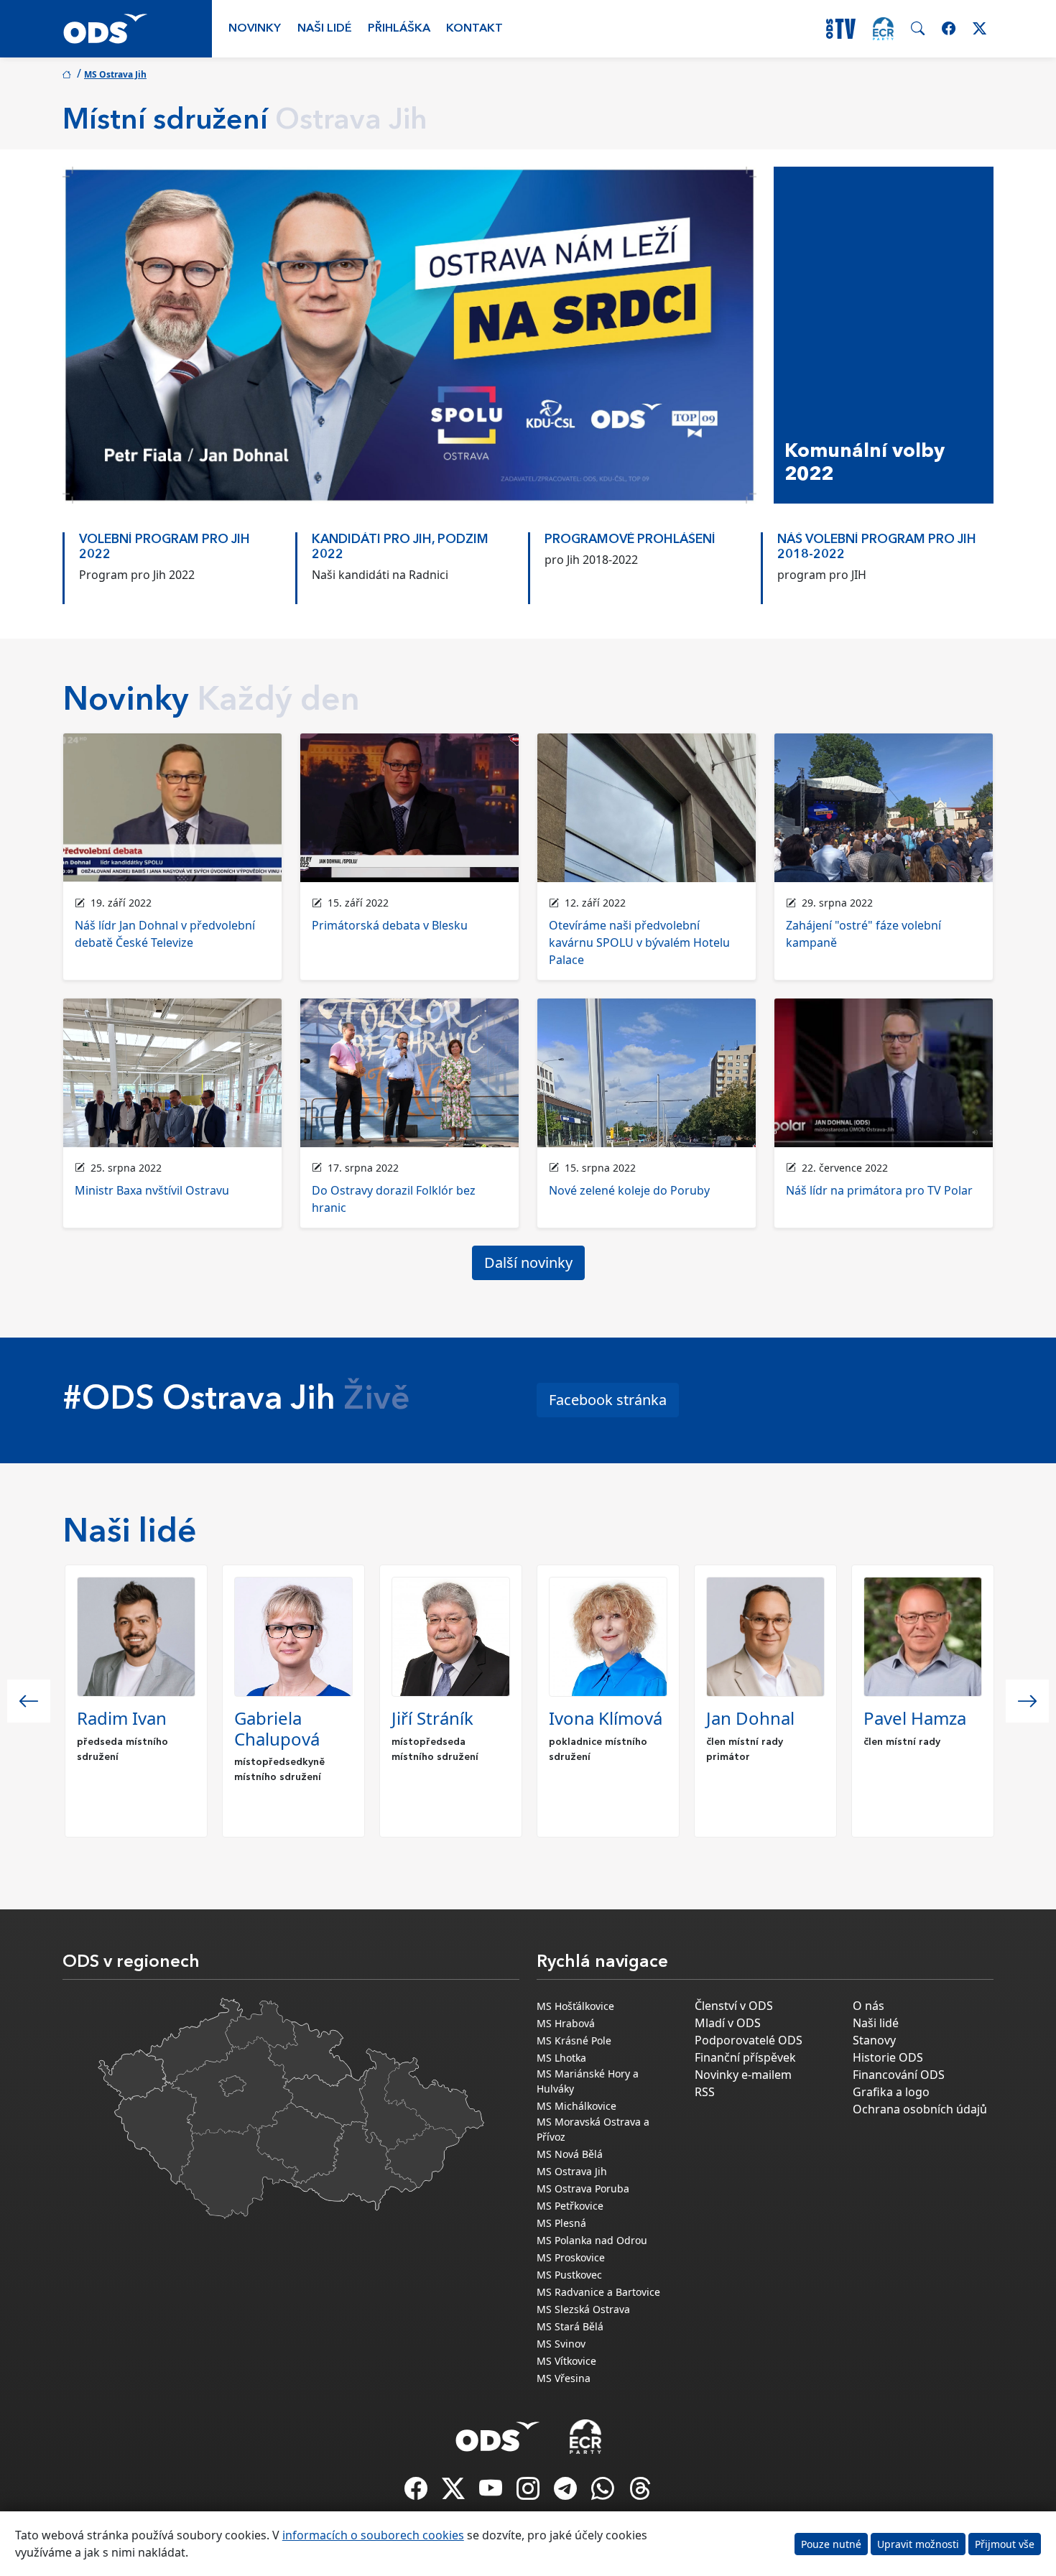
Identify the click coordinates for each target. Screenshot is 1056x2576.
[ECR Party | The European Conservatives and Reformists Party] (883, 29)
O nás (869, 2006)
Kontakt (474, 29)
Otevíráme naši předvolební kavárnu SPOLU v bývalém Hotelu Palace (639, 942)
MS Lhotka (561, 2058)
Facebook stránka (608, 1400)
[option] (179, 561)
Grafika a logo (891, 2092)
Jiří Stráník (432, 1718)
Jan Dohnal (750, 1718)
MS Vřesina (564, 2378)
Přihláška (399, 29)
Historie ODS (888, 2057)
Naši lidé (325, 29)
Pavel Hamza (915, 1718)
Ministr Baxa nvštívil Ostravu (152, 1190)
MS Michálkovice (576, 2106)
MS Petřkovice (570, 2206)
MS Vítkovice (566, 2361)
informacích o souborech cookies (373, 2535)
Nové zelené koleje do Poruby (629, 1190)
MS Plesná (561, 2223)
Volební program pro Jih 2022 (165, 547)
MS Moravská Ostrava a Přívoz (593, 2129)
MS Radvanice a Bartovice (598, 2292)
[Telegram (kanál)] (567, 2493)
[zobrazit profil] (136, 1637)
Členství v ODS (734, 2006)
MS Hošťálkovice (575, 2006)
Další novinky (528, 1262)
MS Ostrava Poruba (583, 2188)
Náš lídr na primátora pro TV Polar (879, 1190)
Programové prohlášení (630, 540)
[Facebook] (417, 2493)
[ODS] (498, 2432)
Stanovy (874, 2040)
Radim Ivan (122, 1718)
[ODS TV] (492, 2493)
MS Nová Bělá (570, 2154)
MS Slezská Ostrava (583, 2309)
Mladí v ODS (728, 2023)
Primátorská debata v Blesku (390, 925)
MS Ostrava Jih (115, 74)
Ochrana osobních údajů (920, 2109)
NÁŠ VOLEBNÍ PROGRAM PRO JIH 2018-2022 (877, 547)
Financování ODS (899, 2075)
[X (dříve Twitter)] (455, 2493)
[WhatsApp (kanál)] (604, 2493)
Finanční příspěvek (745, 2057)
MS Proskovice (571, 2257)
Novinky (255, 29)
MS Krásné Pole (574, 2040)
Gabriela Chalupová (277, 1728)
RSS (705, 2092)
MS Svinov (561, 2344)
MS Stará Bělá (570, 2326)
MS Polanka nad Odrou (592, 2240)
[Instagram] (529, 2493)
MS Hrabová (566, 2023)
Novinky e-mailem (743, 2075)
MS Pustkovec (569, 2275)
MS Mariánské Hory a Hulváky (588, 2081)
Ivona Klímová (606, 1718)
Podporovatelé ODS (749, 2040)
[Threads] (640, 2493)
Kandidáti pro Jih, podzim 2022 (400, 547)
